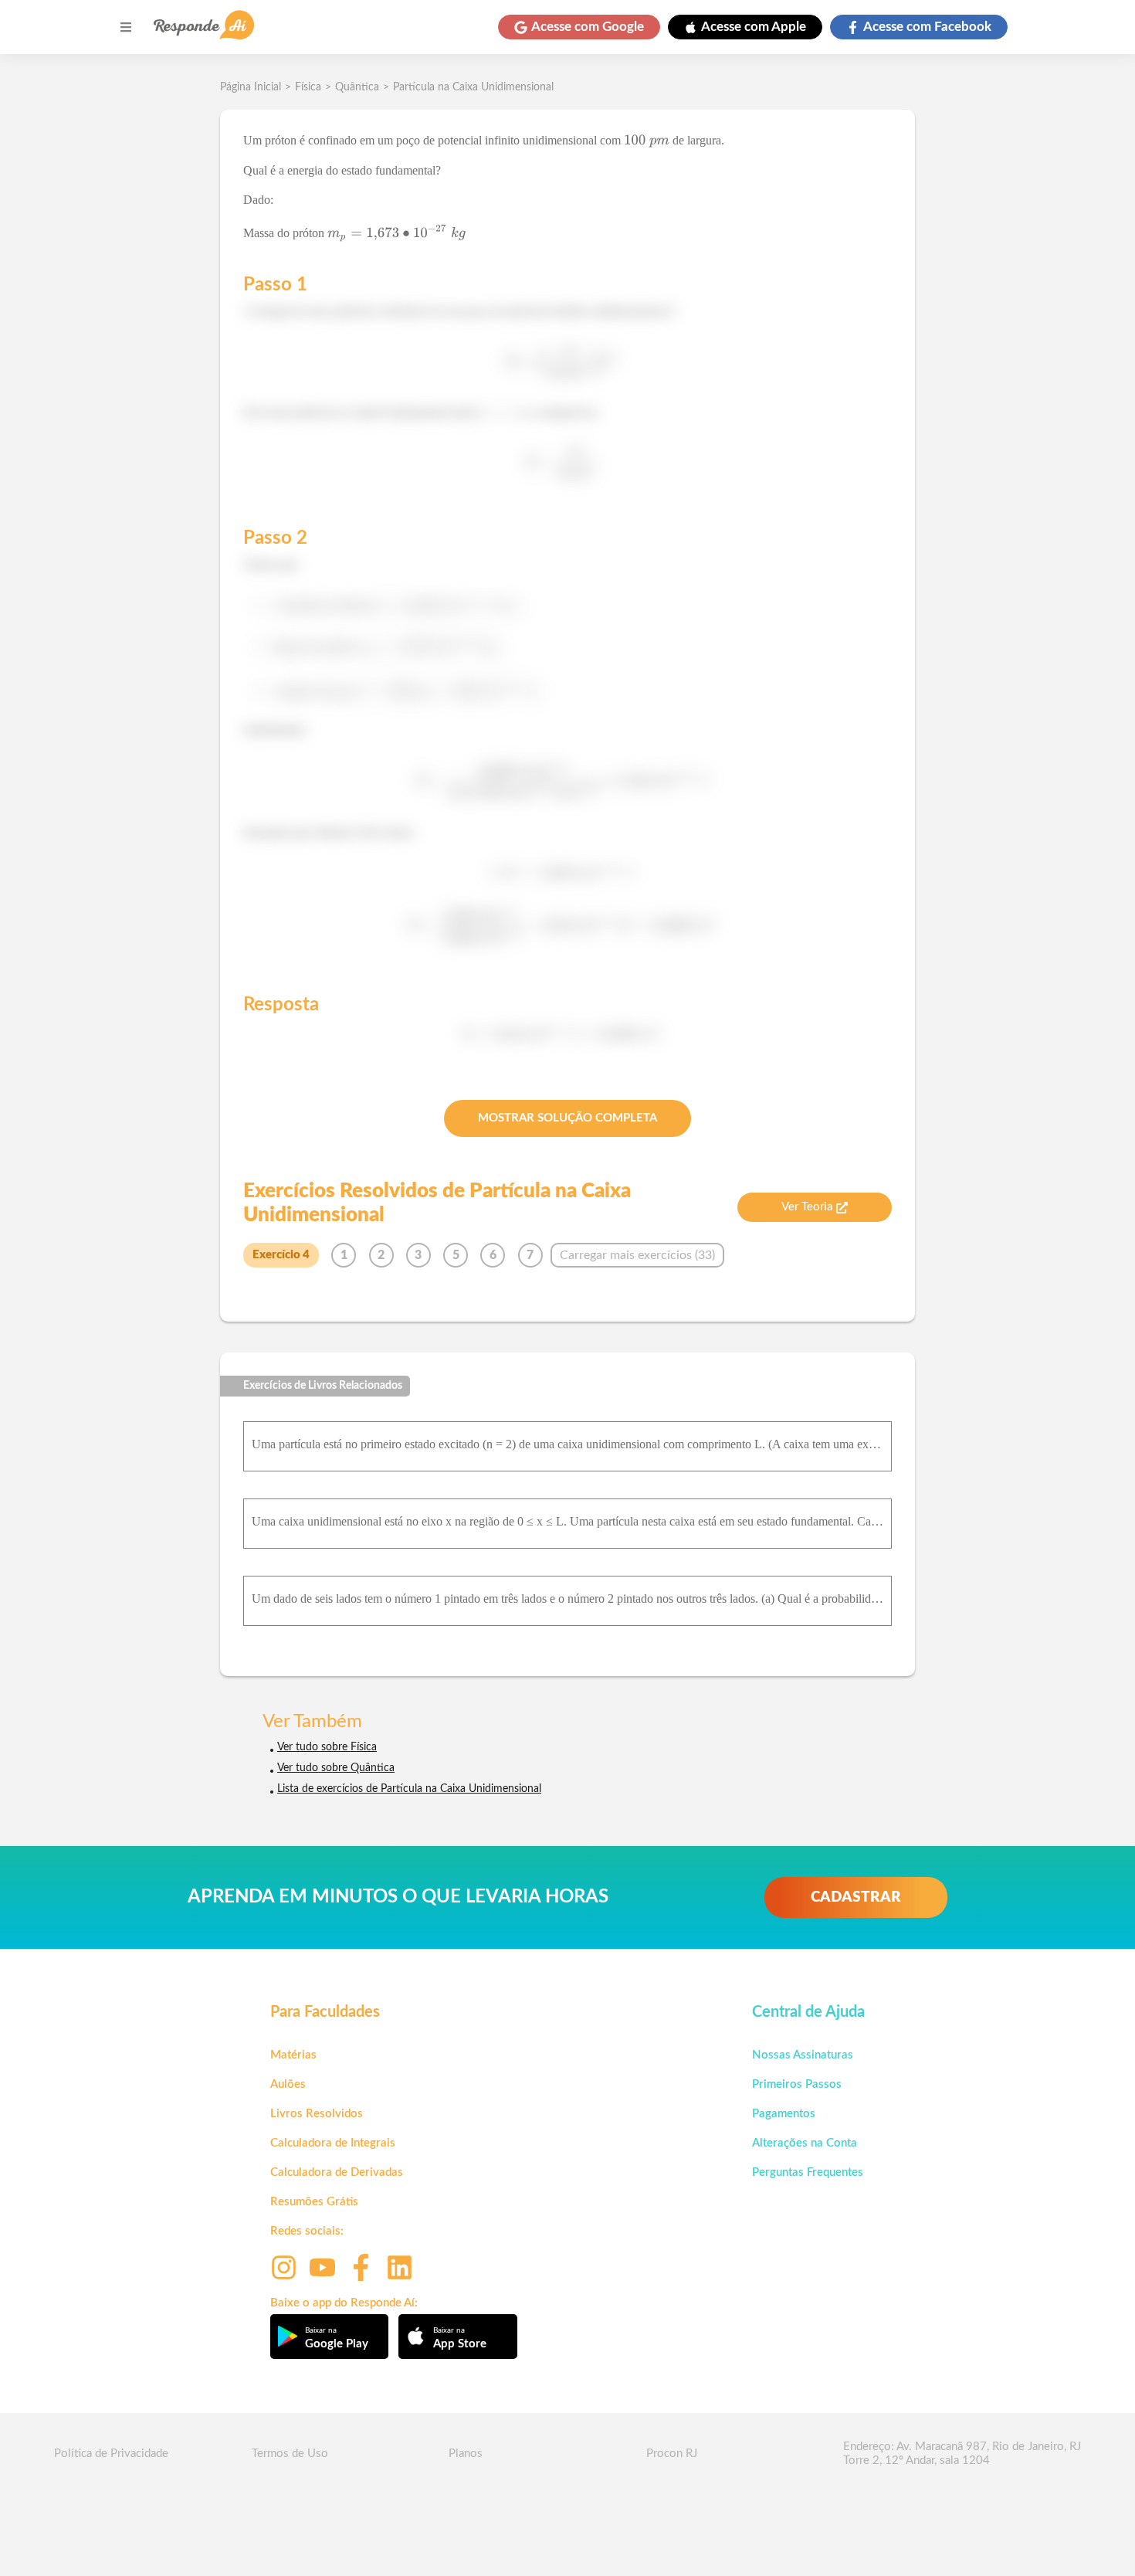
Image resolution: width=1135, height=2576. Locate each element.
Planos (466, 2454)
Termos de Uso (290, 2454)
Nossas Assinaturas (803, 2055)
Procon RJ (672, 2454)
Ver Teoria (807, 1207)
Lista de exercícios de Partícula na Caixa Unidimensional (409, 1789)
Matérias (293, 2055)
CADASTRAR (856, 1897)
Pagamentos (784, 2114)
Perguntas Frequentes (808, 2172)
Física (308, 87)
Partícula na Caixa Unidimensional (473, 87)
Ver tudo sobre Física (327, 1747)
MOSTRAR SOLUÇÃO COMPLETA (567, 1118)
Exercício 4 (281, 1255)
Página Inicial (251, 87)
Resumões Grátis (314, 2202)
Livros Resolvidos (317, 2114)
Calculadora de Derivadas (337, 2172)
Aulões (288, 2084)
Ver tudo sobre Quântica (336, 1768)
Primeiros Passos (797, 2084)
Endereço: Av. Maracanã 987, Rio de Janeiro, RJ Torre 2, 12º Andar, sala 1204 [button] (962, 2454)
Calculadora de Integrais (333, 2143)
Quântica (357, 87)
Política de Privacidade (111, 2454)
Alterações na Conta (805, 2143)
